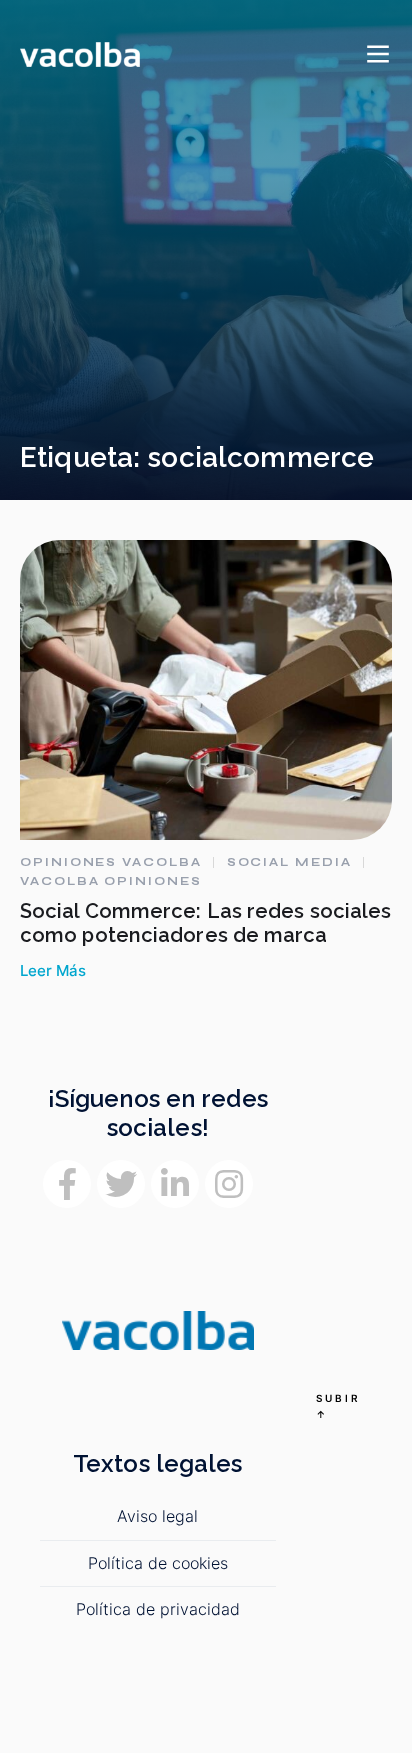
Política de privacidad (158, 1609)
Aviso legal (157, 1516)
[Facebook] (67, 1184)
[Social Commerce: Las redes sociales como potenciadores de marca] (206, 690)
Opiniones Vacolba (111, 862)
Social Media (289, 862)
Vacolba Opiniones (111, 881)
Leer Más (53, 971)
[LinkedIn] (175, 1184)
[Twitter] (121, 1184)
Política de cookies (158, 1563)
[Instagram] (229, 1184)
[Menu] (378, 55)
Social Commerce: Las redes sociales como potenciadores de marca (205, 923)
